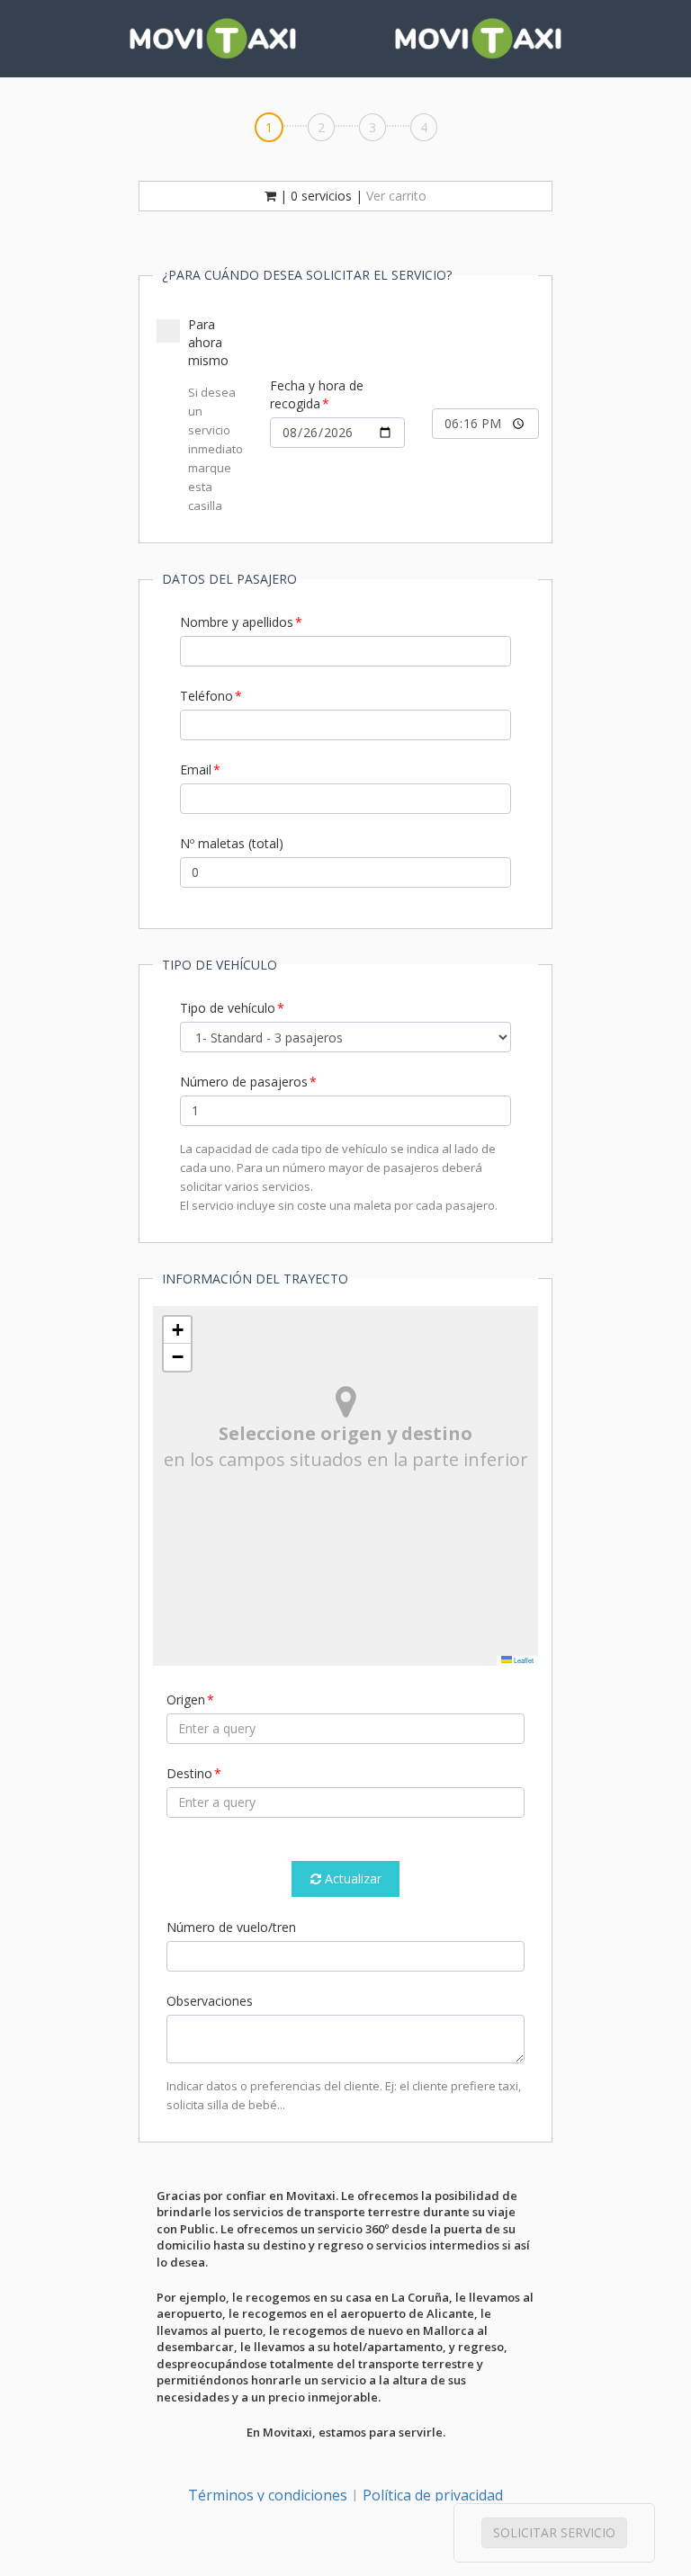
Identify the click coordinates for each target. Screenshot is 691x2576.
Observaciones (210, 2001)
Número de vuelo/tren (231, 1927)
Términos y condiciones (268, 2495)
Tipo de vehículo (228, 1008)
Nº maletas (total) (232, 843)
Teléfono (206, 696)
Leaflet (523, 1660)
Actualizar (351, 1878)
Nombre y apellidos (237, 622)
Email (196, 769)
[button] (177, 1330)
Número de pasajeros (244, 1082)
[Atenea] (213, 39)
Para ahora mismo (215, 415)
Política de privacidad (433, 2495)
